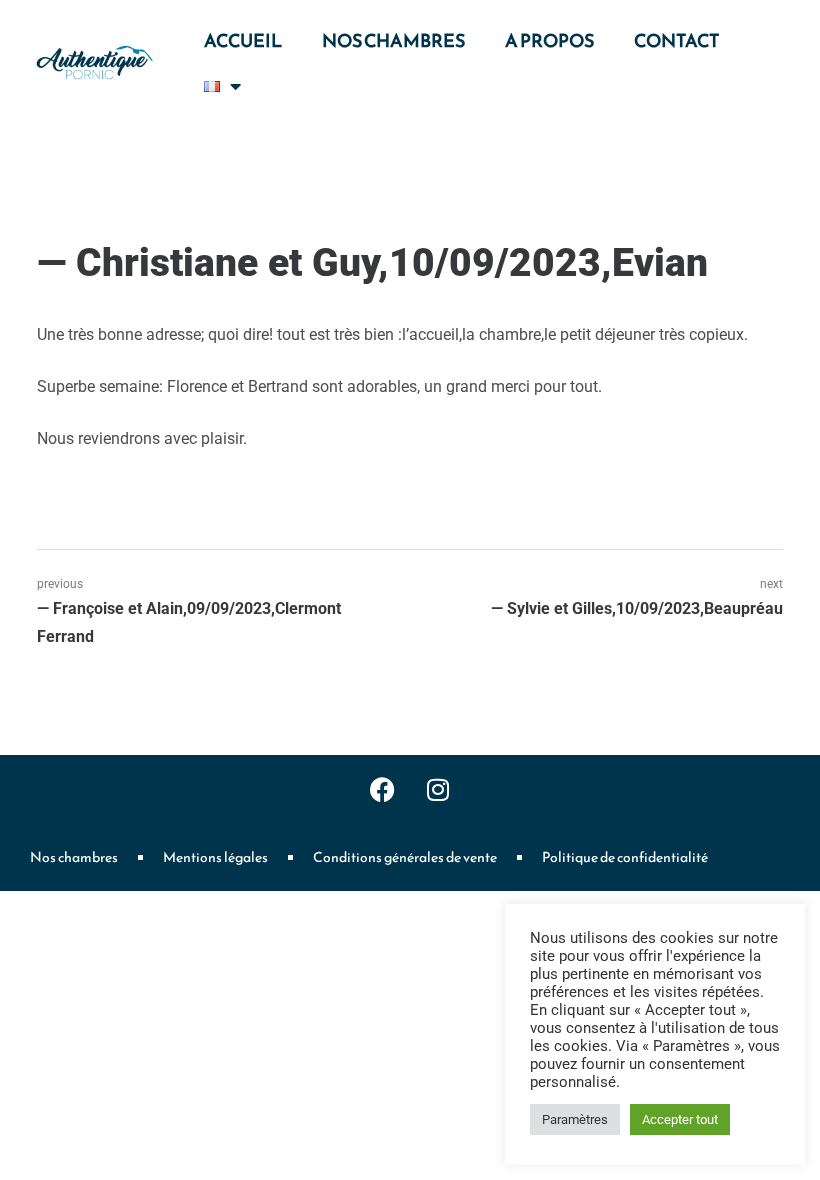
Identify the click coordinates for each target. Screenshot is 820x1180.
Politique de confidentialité (625, 857)
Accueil (243, 40)
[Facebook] (383, 790)
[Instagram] (438, 790)
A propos (549, 40)
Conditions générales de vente (405, 857)
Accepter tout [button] (680, 1119)
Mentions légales (215, 857)
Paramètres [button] (575, 1119)
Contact (676, 40)
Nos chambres (393, 40)
